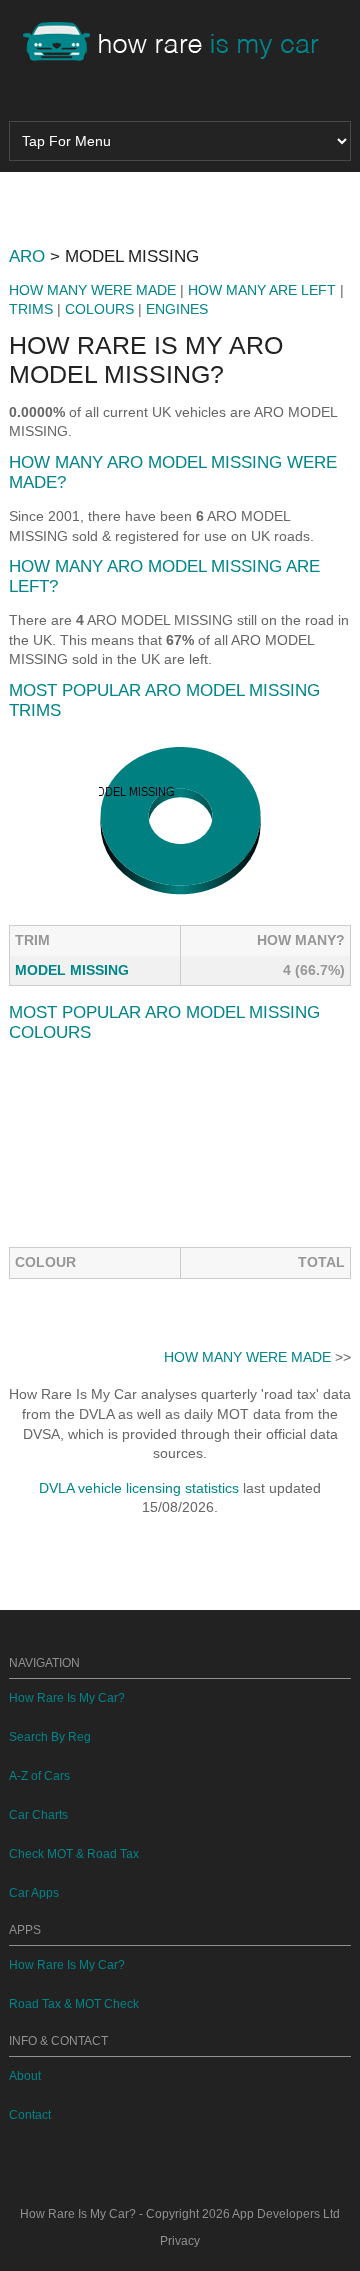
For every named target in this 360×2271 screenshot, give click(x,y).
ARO (27, 256)
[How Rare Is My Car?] (180, 44)
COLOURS (99, 309)
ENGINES (177, 309)
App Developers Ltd (286, 2214)
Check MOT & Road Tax (74, 1854)
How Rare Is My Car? (67, 1698)
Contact (30, 2115)
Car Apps (34, 1893)
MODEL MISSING (72, 970)
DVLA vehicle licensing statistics (139, 1488)
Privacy (180, 2241)
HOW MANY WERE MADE (92, 290)
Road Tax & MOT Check (74, 2004)
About (25, 2076)
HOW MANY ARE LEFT (262, 290)
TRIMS (31, 309)
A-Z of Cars (39, 1776)
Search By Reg (50, 1737)
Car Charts (38, 1815)
